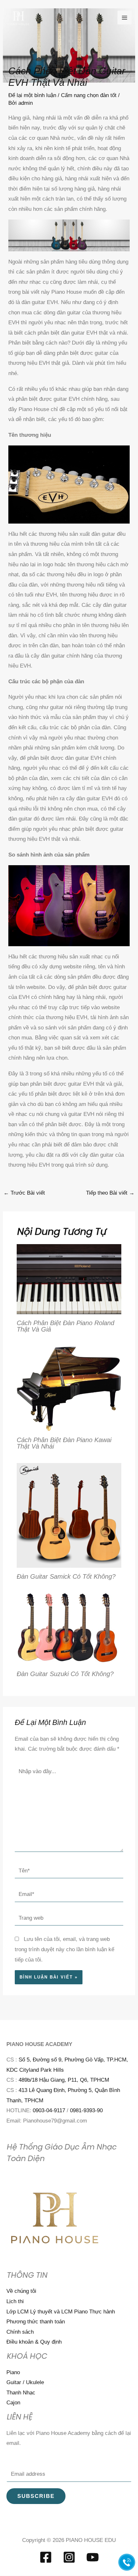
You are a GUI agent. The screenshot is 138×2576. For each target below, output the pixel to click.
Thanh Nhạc (21, 2393)
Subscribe (36, 2496)
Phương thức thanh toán (36, 2322)
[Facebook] (46, 2557)
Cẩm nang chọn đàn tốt (89, 95)
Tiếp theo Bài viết (110, 1193)
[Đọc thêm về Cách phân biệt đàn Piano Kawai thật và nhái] (69, 1388)
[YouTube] (93, 2557)
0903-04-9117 (49, 2110)
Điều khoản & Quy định (34, 2342)
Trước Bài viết (24, 1193)
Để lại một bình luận (32, 95)
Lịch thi (15, 2301)
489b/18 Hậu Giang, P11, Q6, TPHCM (64, 2080)
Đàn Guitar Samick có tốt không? (66, 1576)
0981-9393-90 (86, 2110)
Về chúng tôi (21, 2291)
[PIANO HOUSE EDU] (18, 18)
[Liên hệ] (127, 2562)
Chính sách (20, 2332)
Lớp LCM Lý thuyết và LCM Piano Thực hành (61, 2312)
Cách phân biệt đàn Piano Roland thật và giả (65, 1326)
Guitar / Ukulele (25, 2382)
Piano (13, 2372)
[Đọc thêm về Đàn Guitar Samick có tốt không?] (69, 1515)
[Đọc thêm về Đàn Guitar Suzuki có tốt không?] (69, 1629)
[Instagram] (69, 2557)
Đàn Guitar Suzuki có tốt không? (65, 1674)
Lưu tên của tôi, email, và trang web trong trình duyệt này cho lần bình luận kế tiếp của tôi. (65, 1949)
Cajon (13, 2403)
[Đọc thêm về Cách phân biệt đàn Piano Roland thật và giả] (69, 1279)
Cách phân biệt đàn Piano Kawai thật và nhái (64, 1443)
